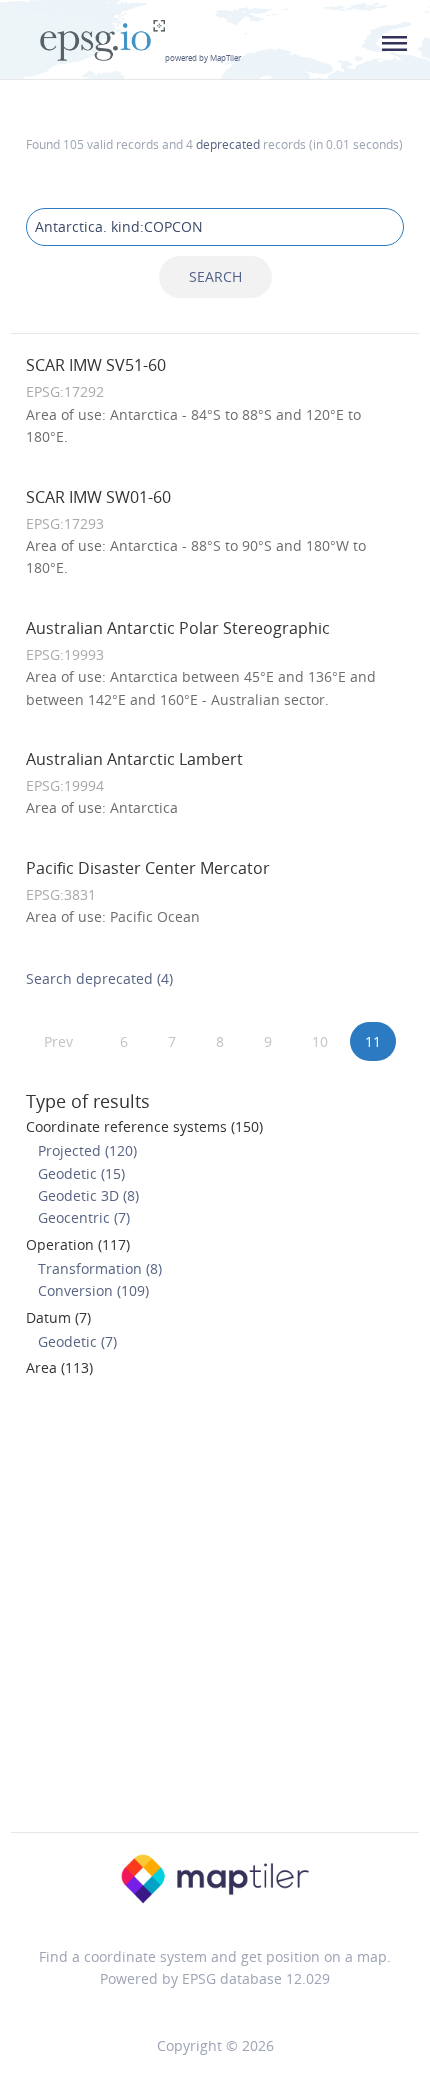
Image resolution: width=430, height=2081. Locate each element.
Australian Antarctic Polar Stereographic (178, 628)
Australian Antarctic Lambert (134, 759)
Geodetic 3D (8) (88, 1195)
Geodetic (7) (77, 1341)
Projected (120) (87, 1150)
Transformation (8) (100, 1268)
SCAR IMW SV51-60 (96, 365)
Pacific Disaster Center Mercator (148, 868)
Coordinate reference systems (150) (144, 1126)
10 (320, 1041)
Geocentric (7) (84, 1217)
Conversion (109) (93, 1290)
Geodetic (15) (81, 1173)
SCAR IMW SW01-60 (98, 497)
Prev (58, 1041)
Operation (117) (78, 1244)
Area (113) (59, 1367)
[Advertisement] (215, 1611)
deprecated (228, 144)
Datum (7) (58, 1317)
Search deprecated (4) (99, 978)
